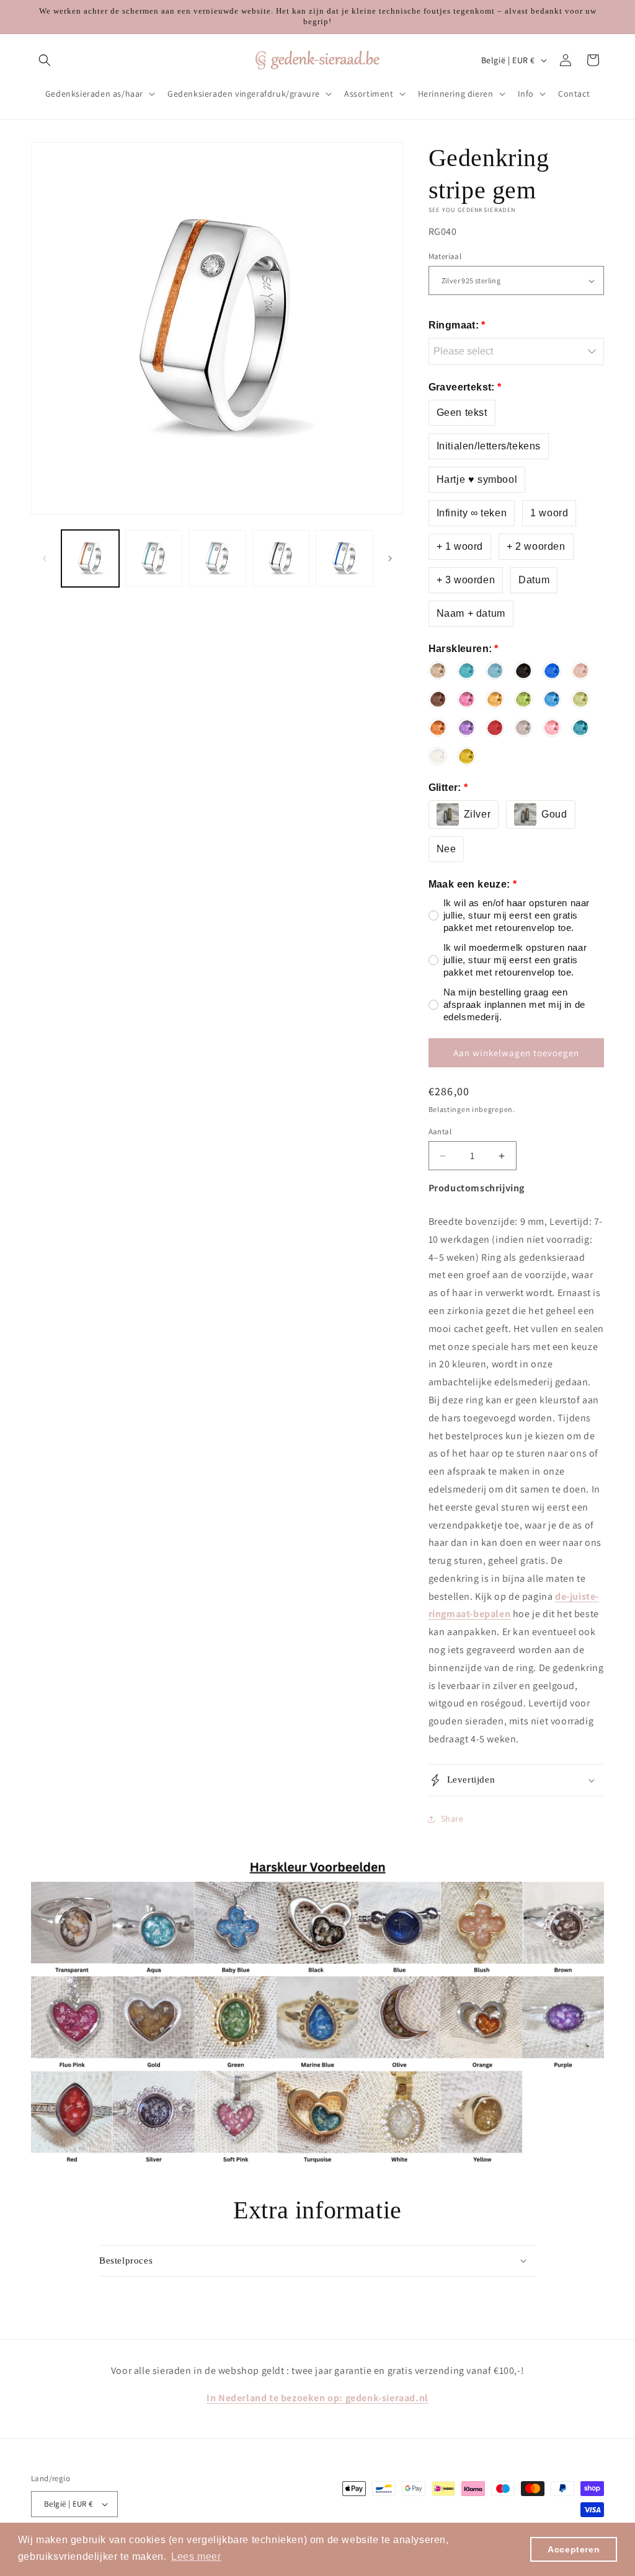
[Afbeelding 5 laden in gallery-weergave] (217, 559)
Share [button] (452, 1819)
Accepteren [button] (574, 2549)
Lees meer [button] (196, 2556)
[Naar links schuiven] (45, 558)
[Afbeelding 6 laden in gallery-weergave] (281, 559)
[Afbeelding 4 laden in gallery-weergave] (154, 559)
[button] (45, 60)
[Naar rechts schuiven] (390, 558)
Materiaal (445, 256)
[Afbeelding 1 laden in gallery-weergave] (90, 559)
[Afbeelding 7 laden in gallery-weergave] (344, 559)
